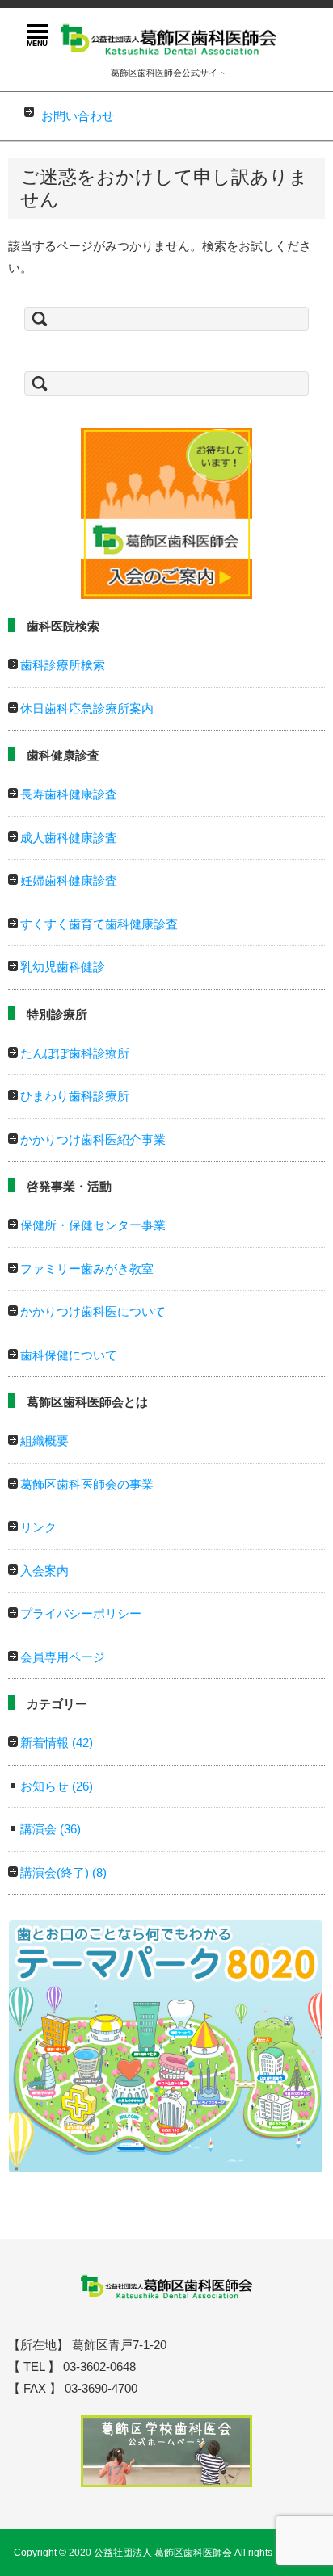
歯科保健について (69, 1355)
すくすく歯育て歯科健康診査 (99, 924)
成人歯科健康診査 (69, 838)
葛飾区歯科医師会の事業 (87, 1484)
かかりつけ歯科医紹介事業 (93, 1139)
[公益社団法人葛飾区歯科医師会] (169, 38)
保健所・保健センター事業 (93, 1225)
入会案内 (44, 1571)
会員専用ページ (63, 1657)
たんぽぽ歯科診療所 (75, 1053)
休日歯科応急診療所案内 (87, 708)
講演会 (51, 1829)
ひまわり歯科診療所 (75, 1096)
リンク (38, 1527)
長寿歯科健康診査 (69, 794)
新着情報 (57, 1742)
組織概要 (44, 1441)
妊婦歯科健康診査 (69, 880)
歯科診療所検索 (63, 665)
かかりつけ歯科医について (93, 1311)
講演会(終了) (63, 1872)
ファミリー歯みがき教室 (87, 1269)
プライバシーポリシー (81, 1613)
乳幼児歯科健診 (63, 967)
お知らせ (57, 1786)
